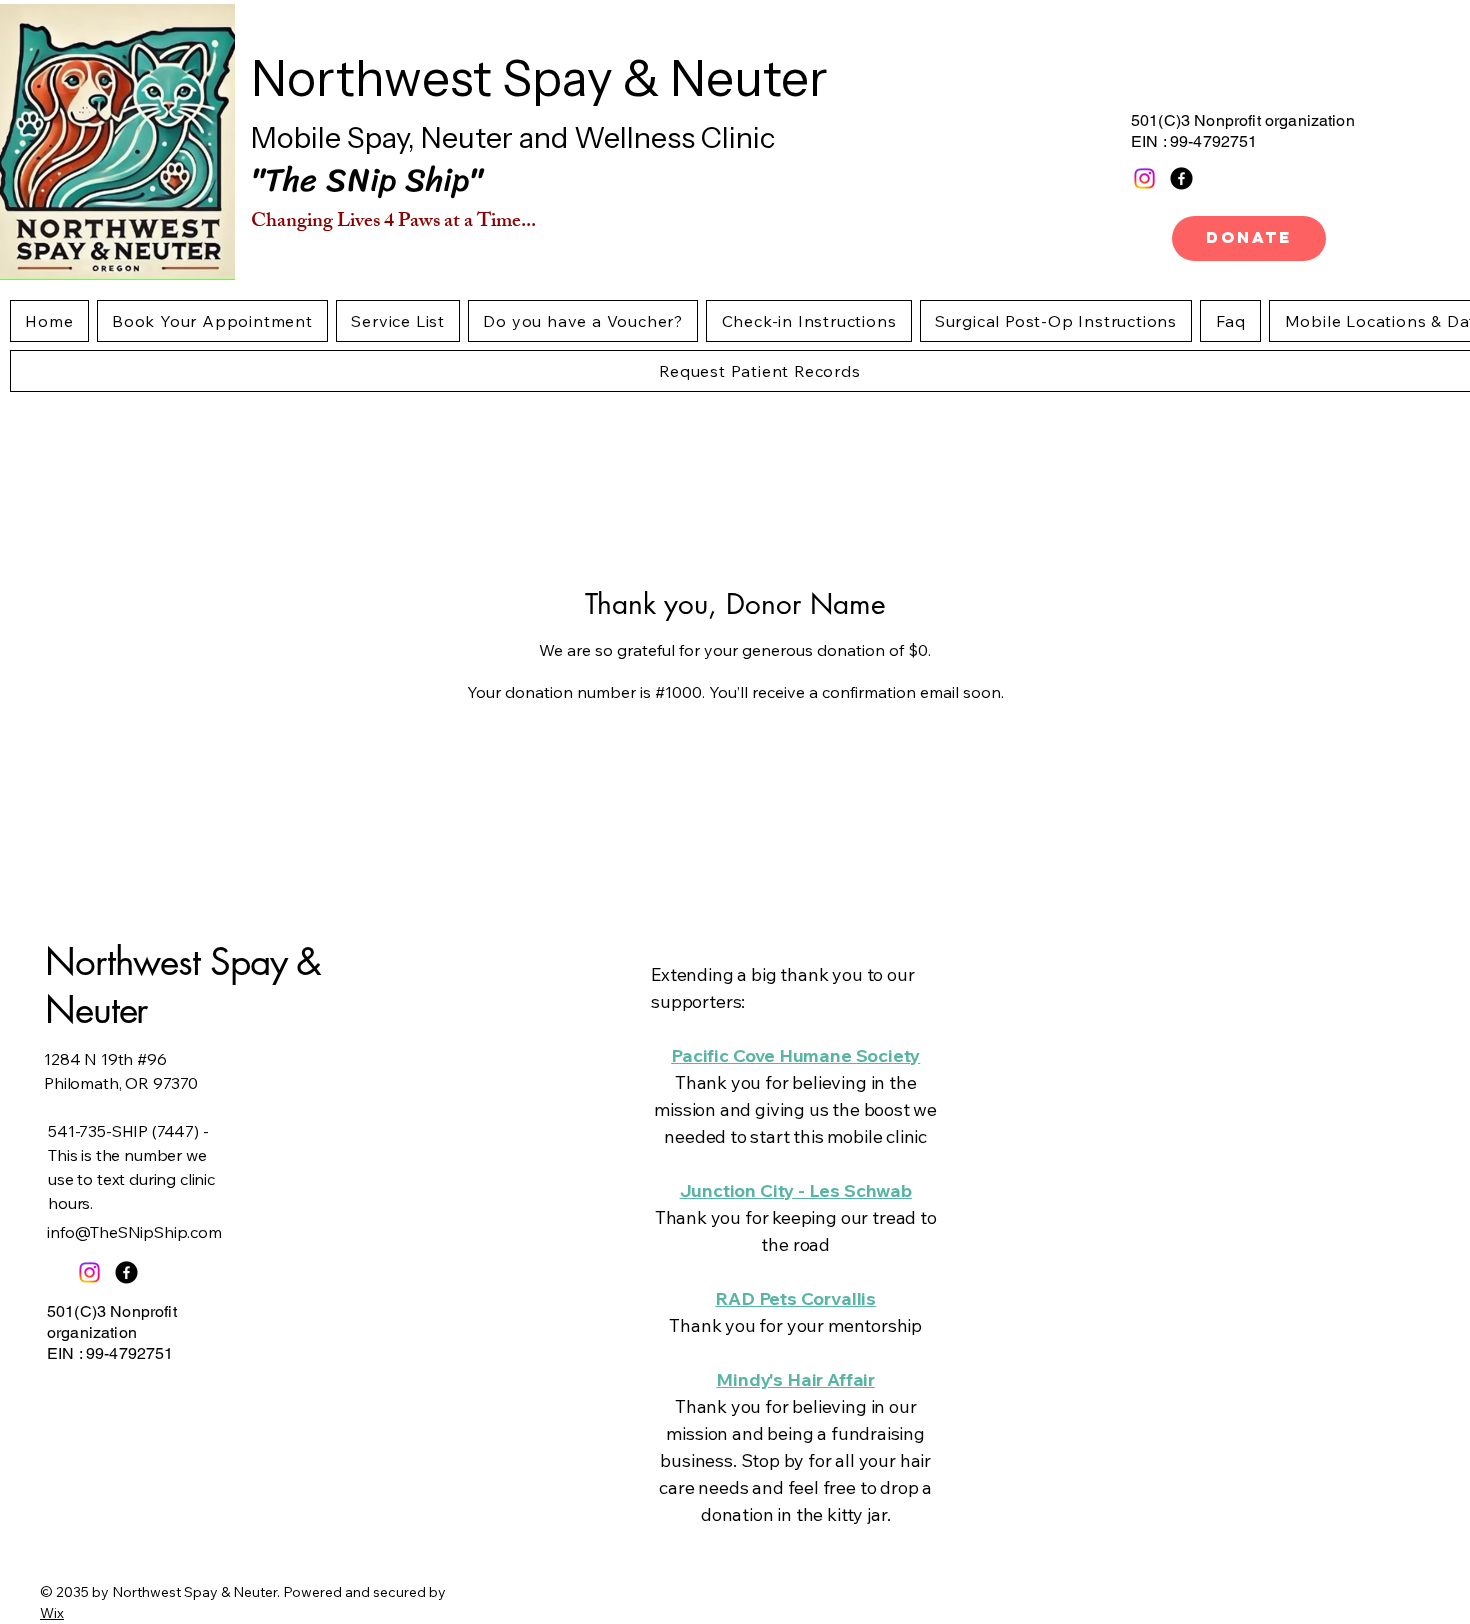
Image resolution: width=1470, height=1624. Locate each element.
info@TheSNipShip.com (134, 1232)
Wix (52, 1613)
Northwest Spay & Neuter (539, 78)
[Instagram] (1144, 178)
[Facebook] (1181, 178)
